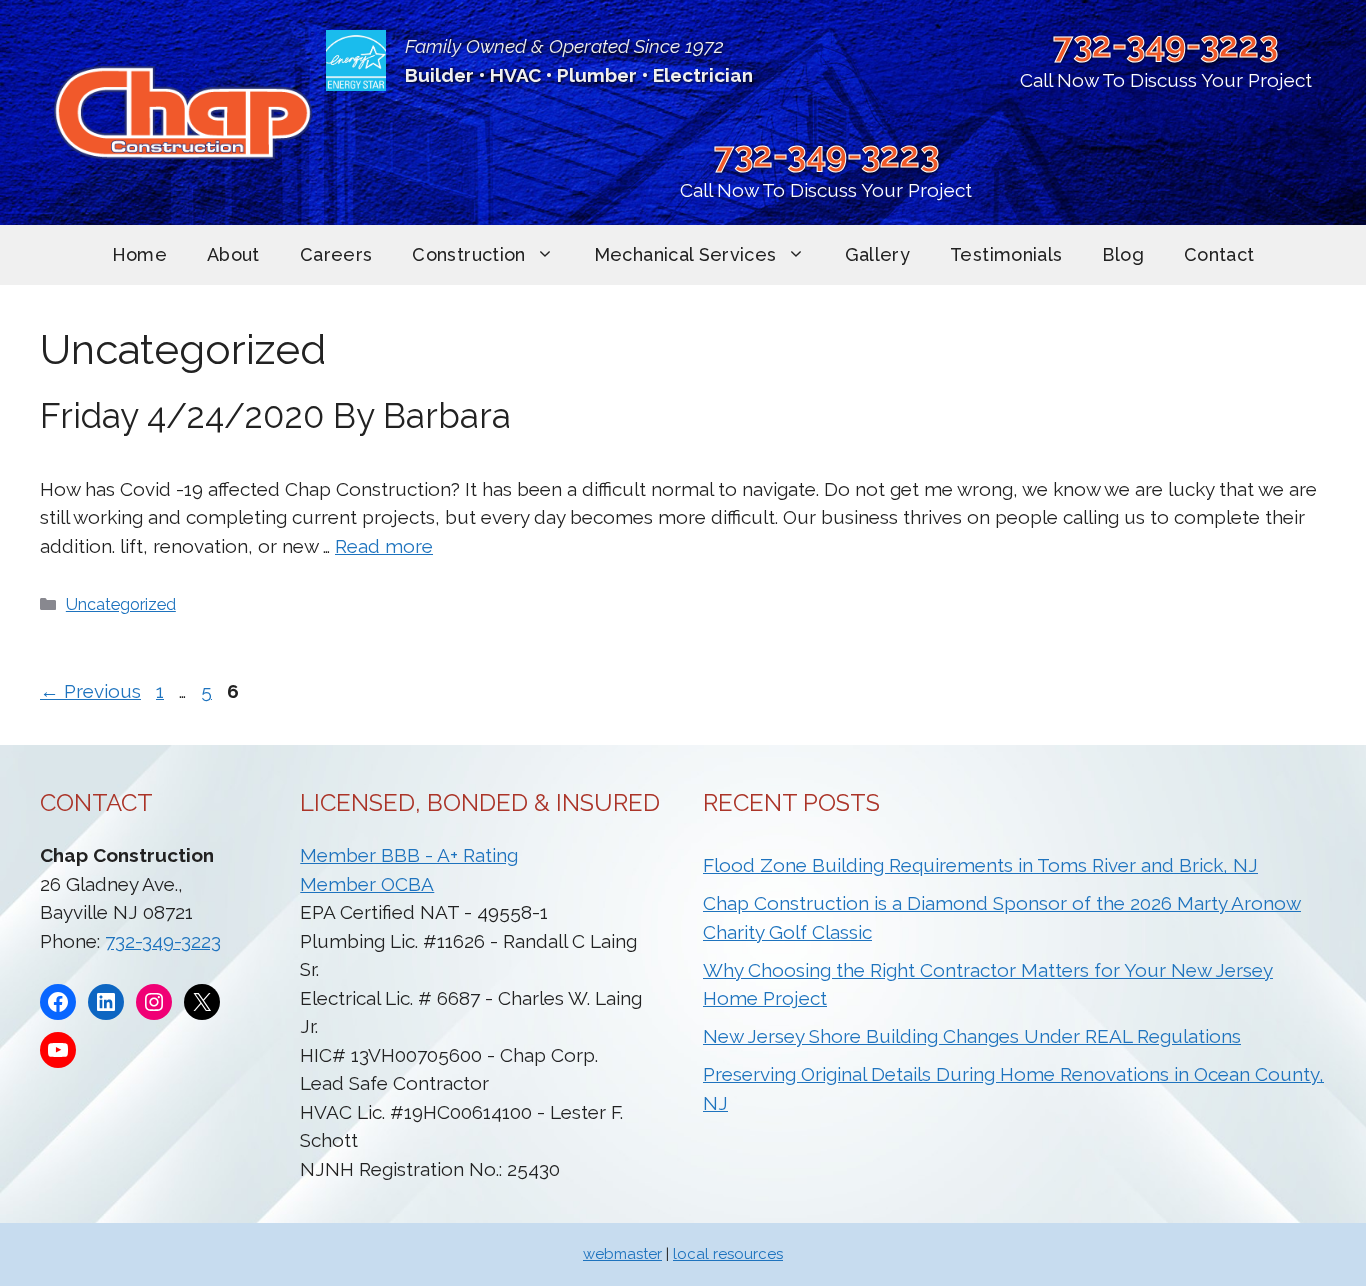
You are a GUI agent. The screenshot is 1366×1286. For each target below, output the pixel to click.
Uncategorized (121, 604)
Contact (1219, 254)
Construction (468, 254)
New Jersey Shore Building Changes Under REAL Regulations (972, 1036)
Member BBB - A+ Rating (409, 855)
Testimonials (1006, 254)
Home (139, 254)
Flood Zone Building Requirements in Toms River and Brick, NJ (980, 865)
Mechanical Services (685, 254)
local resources (728, 1254)
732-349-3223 (1165, 44)
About (233, 254)
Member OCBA (367, 884)
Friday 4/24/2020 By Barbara (275, 415)
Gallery (878, 254)
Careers (336, 254)
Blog (1122, 254)
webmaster (622, 1254)
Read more (384, 546)
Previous (90, 691)
